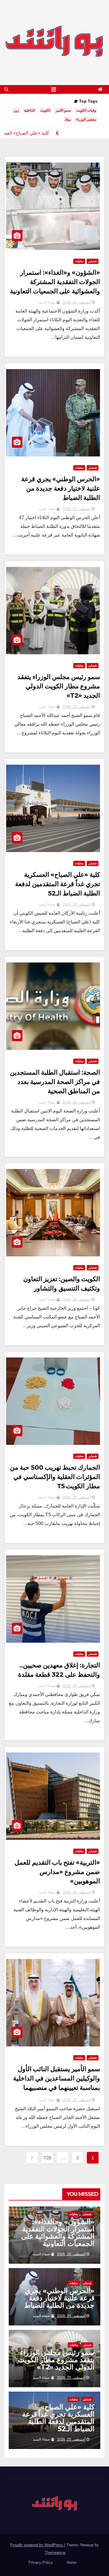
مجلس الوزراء (86, 119)
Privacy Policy (41, 2562)
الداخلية (30, 110)
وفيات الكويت (86, 110)
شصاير (93, 261)
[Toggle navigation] (54, 89)
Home (72, 2562)
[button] (7, 89)
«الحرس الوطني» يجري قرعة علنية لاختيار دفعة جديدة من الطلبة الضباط (61, 488)
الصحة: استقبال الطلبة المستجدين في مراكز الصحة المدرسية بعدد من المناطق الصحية (55, 1082)
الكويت (45, 110)
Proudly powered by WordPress (37, 2545)
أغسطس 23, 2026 (77, 1497)
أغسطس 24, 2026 (77, 1102)
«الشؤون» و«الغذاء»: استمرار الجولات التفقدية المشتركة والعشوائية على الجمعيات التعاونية (55, 282)
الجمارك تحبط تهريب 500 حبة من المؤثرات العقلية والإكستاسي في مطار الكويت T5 (55, 1477)
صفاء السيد (47, 302)
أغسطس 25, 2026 (77, 302)
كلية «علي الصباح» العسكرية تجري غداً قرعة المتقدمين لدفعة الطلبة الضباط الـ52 (58, 884)
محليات (79, 261)
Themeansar (55, 2553)
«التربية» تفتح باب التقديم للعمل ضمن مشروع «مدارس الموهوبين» (57, 1872)
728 (47, 2158)
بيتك (68, 119)
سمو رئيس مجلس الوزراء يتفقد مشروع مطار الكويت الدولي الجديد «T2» (59, 686)
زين (16, 110)
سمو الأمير (63, 110)
